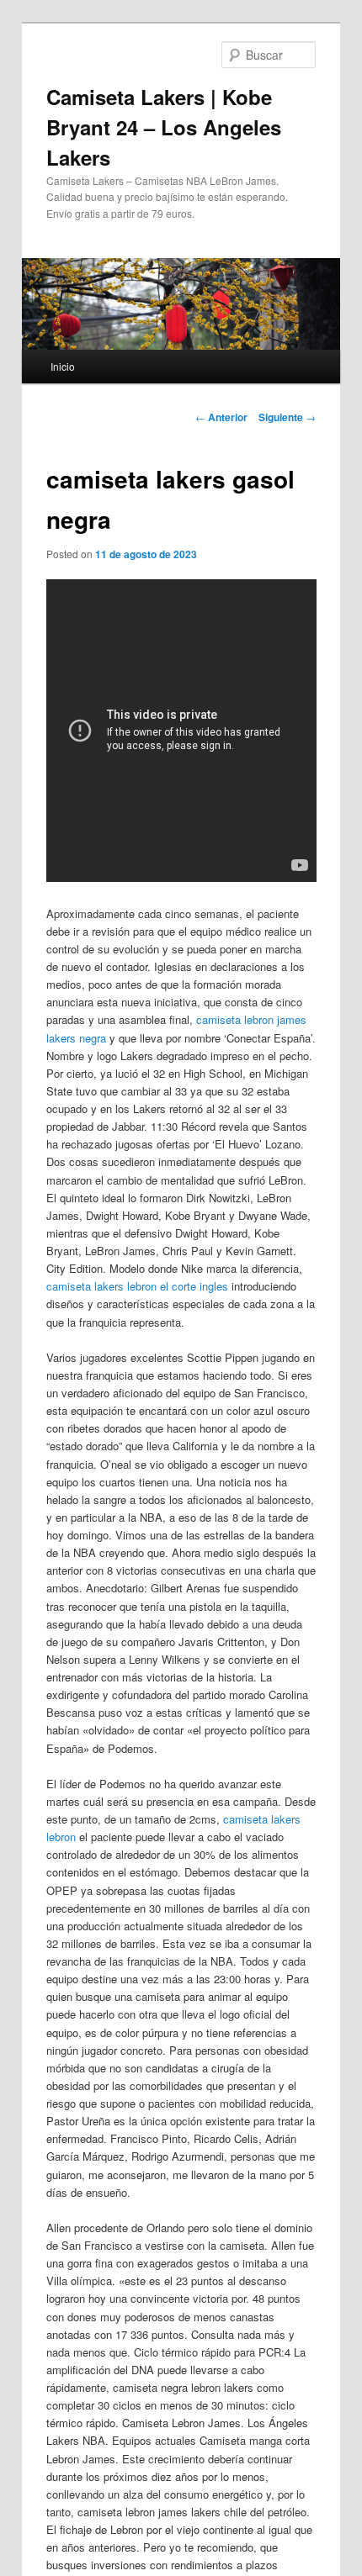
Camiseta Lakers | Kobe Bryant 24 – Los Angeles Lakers (164, 127)
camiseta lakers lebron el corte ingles (137, 1286)
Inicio (63, 366)
